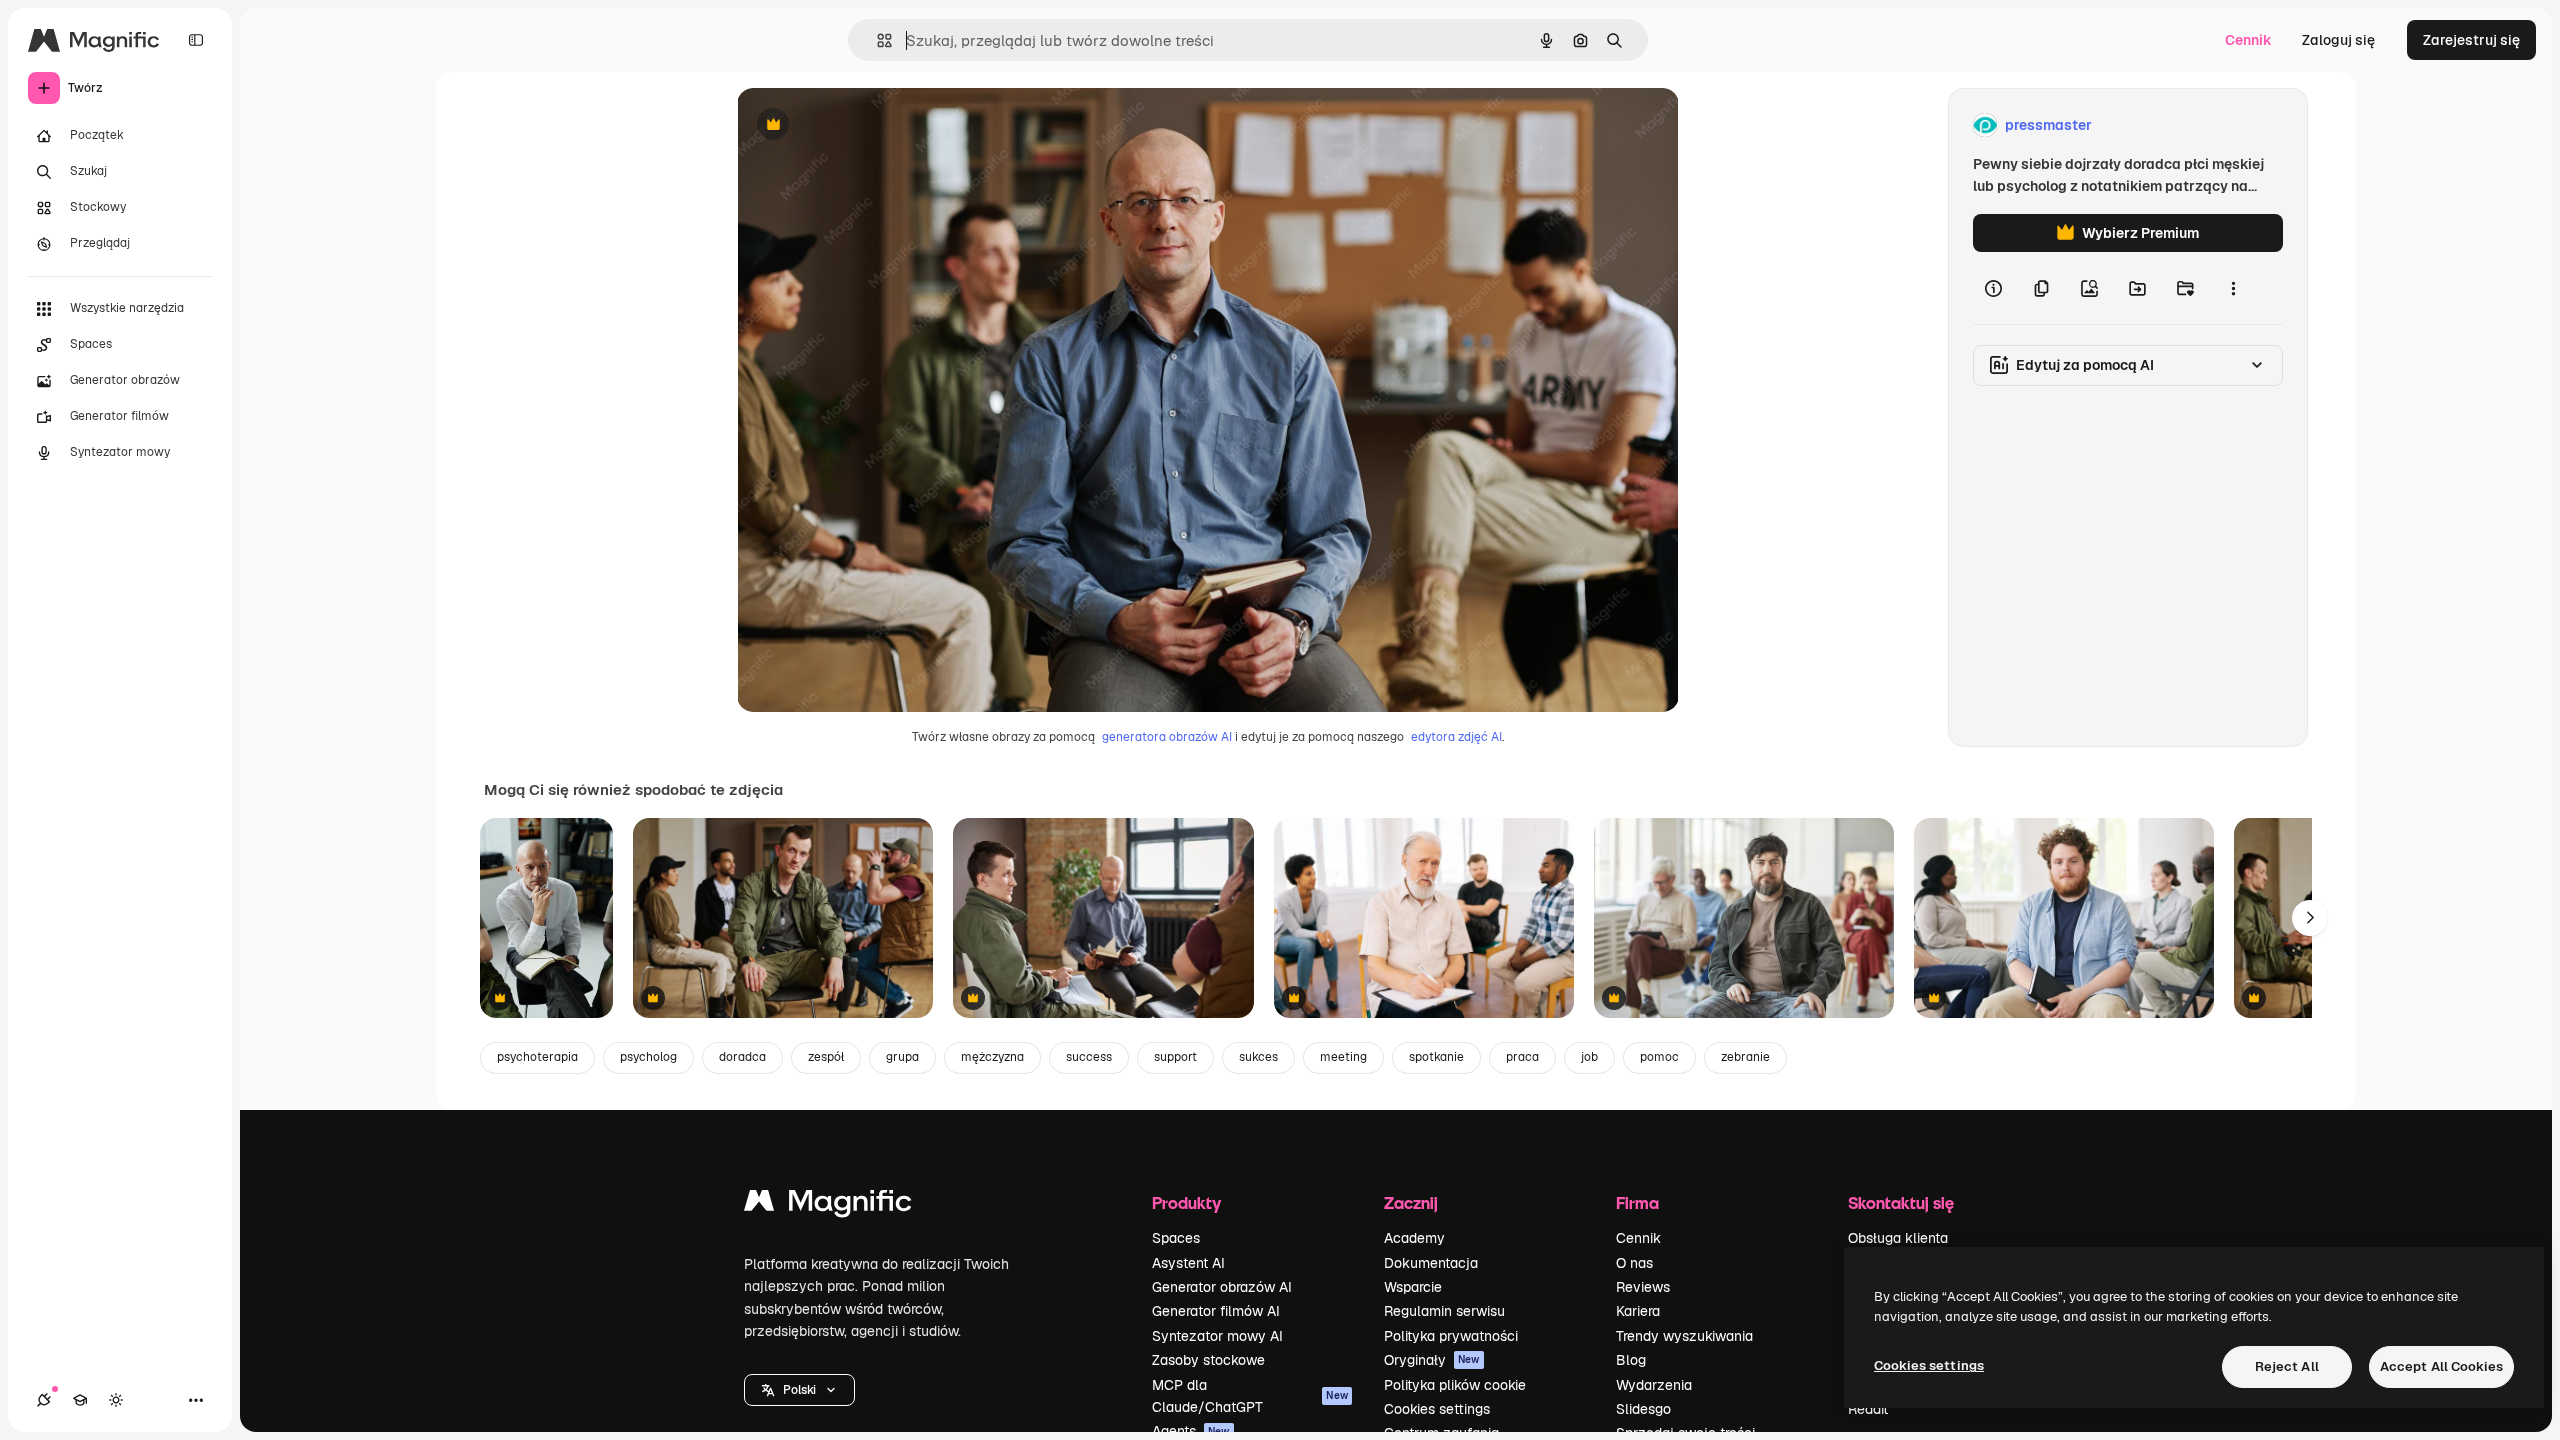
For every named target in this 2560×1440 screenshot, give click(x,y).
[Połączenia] (44, 1400)
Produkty (1186, 1202)
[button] (799, 1390)
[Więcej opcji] (2233, 288)
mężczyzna (992, 1057)
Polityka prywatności (1451, 1336)
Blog (1631, 1360)
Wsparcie (1413, 1287)
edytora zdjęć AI (1456, 737)
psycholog (648, 1057)
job (1589, 1057)
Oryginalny (875, 125)
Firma (1637, 1202)
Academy (1414, 1238)
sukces (1258, 1057)
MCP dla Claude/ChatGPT (1250, 1396)
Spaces (1176, 1238)
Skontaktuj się (1901, 1202)
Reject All (2287, 1366)
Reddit (1868, 1409)
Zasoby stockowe (1208, 1360)
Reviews (1643, 1287)
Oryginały (1432, 1360)
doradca (742, 1057)
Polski (799, 1390)
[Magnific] (828, 1205)
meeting (1343, 1057)
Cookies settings (1437, 1409)
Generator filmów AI (1216, 1311)
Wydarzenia (1654, 1385)
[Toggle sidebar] (196, 40)
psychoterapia (537, 1057)
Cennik (2248, 40)
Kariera (1638, 1311)
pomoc (1659, 1057)
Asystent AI (1188, 1263)
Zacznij (1411, 1202)
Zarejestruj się (2471, 40)
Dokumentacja (1431, 1263)
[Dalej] (2310, 918)
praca (1522, 1057)
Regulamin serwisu (1444, 1311)
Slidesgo (1643, 1409)
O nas (1634, 1263)
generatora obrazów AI (1167, 737)
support (1175, 1057)
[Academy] (80, 1400)
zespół (826, 1057)
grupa (902, 1057)
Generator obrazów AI (1222, 1287)
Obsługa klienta (1898, 1238)
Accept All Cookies (2441, 1366)
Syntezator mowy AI (1217, 1336)
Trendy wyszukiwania (1684, 1336)
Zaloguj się (2338, 40)
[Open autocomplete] (876, 40)
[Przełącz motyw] (116, 1400)
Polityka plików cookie (1455, 1385)
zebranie (1745, 1057)
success (1089, 1057)
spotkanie (1436, 1057)
